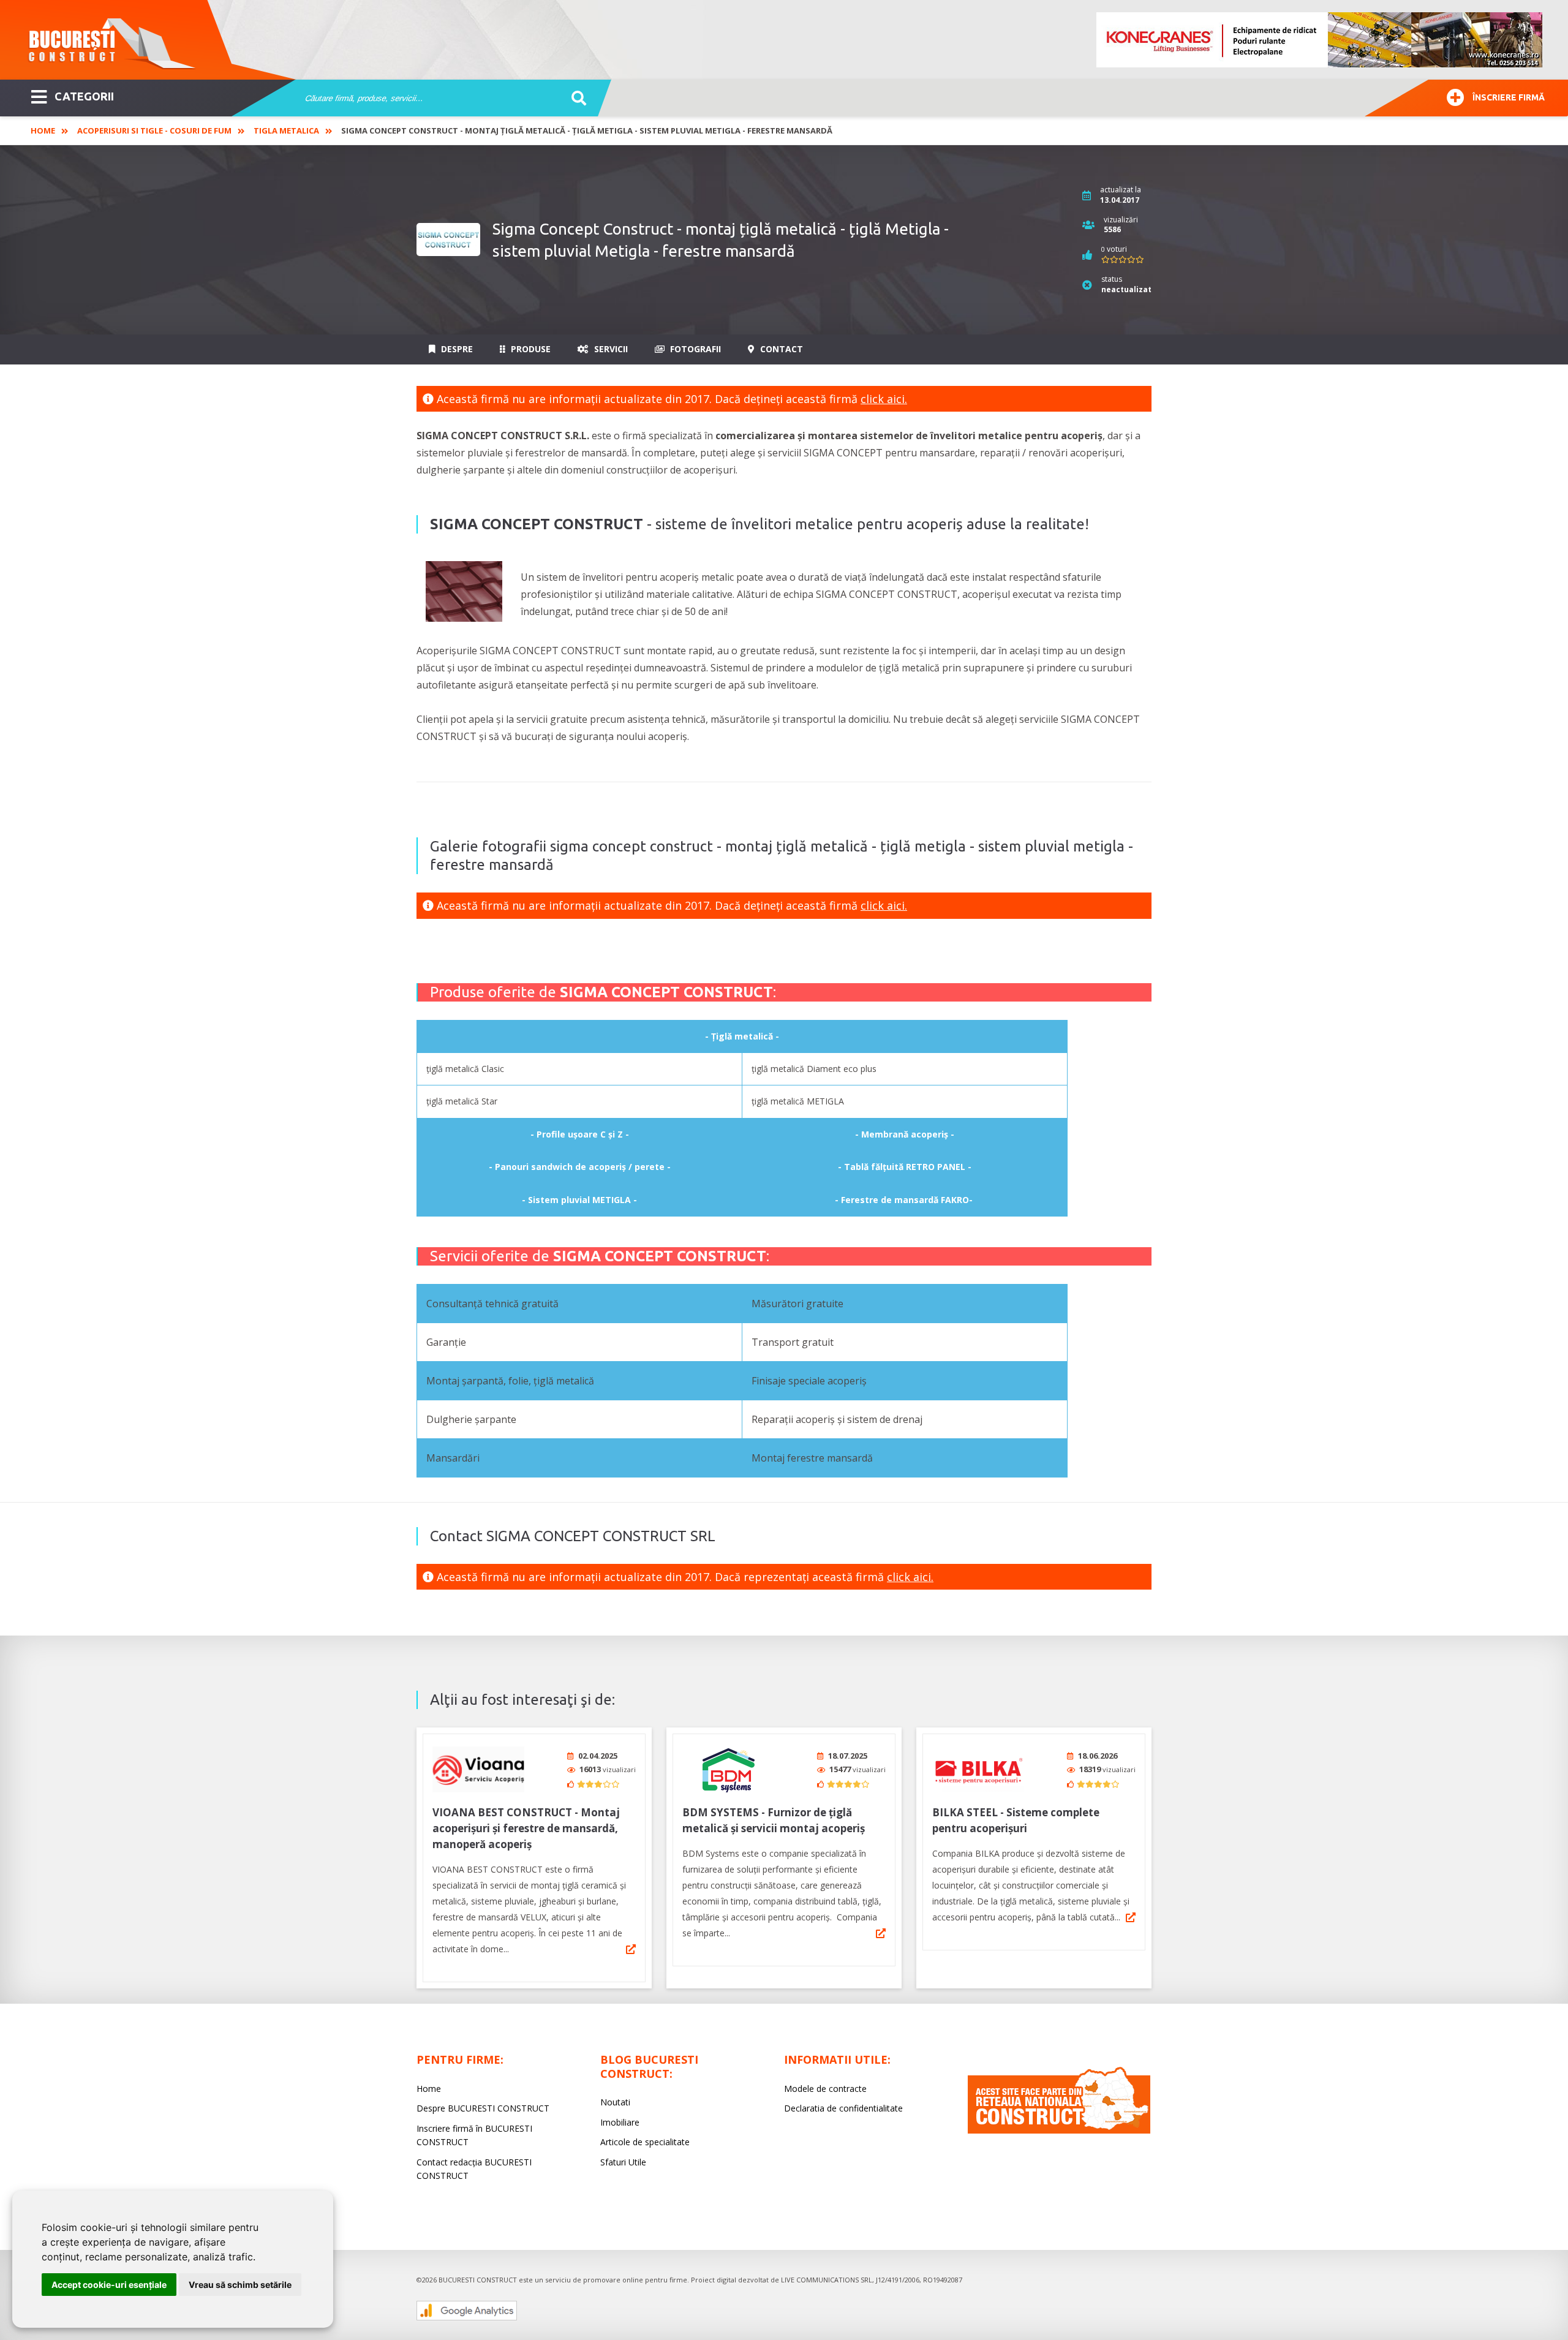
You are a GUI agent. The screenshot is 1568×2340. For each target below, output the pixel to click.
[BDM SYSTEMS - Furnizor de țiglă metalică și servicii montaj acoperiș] (728, 1769)
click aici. (884, 399)
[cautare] (575, 99)
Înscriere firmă (1509, 97)
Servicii (610, 349)
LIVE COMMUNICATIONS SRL (827, 2280)
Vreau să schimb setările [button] (240, 2285)
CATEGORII (84, 96)
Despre (456, 349)
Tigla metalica (286, 130)
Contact (780, 349)
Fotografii (694, 349)
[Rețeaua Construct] (1059, 2130)
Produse (530, 349)
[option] (1320, 40)
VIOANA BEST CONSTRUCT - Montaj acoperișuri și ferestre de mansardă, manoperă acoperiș (526, 1828)
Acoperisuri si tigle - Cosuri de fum (154, 130)
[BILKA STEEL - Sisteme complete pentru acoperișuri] (978, 1769)
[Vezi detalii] (631, 1949)
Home (43, 130)
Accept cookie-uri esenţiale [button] (109, 2285)
